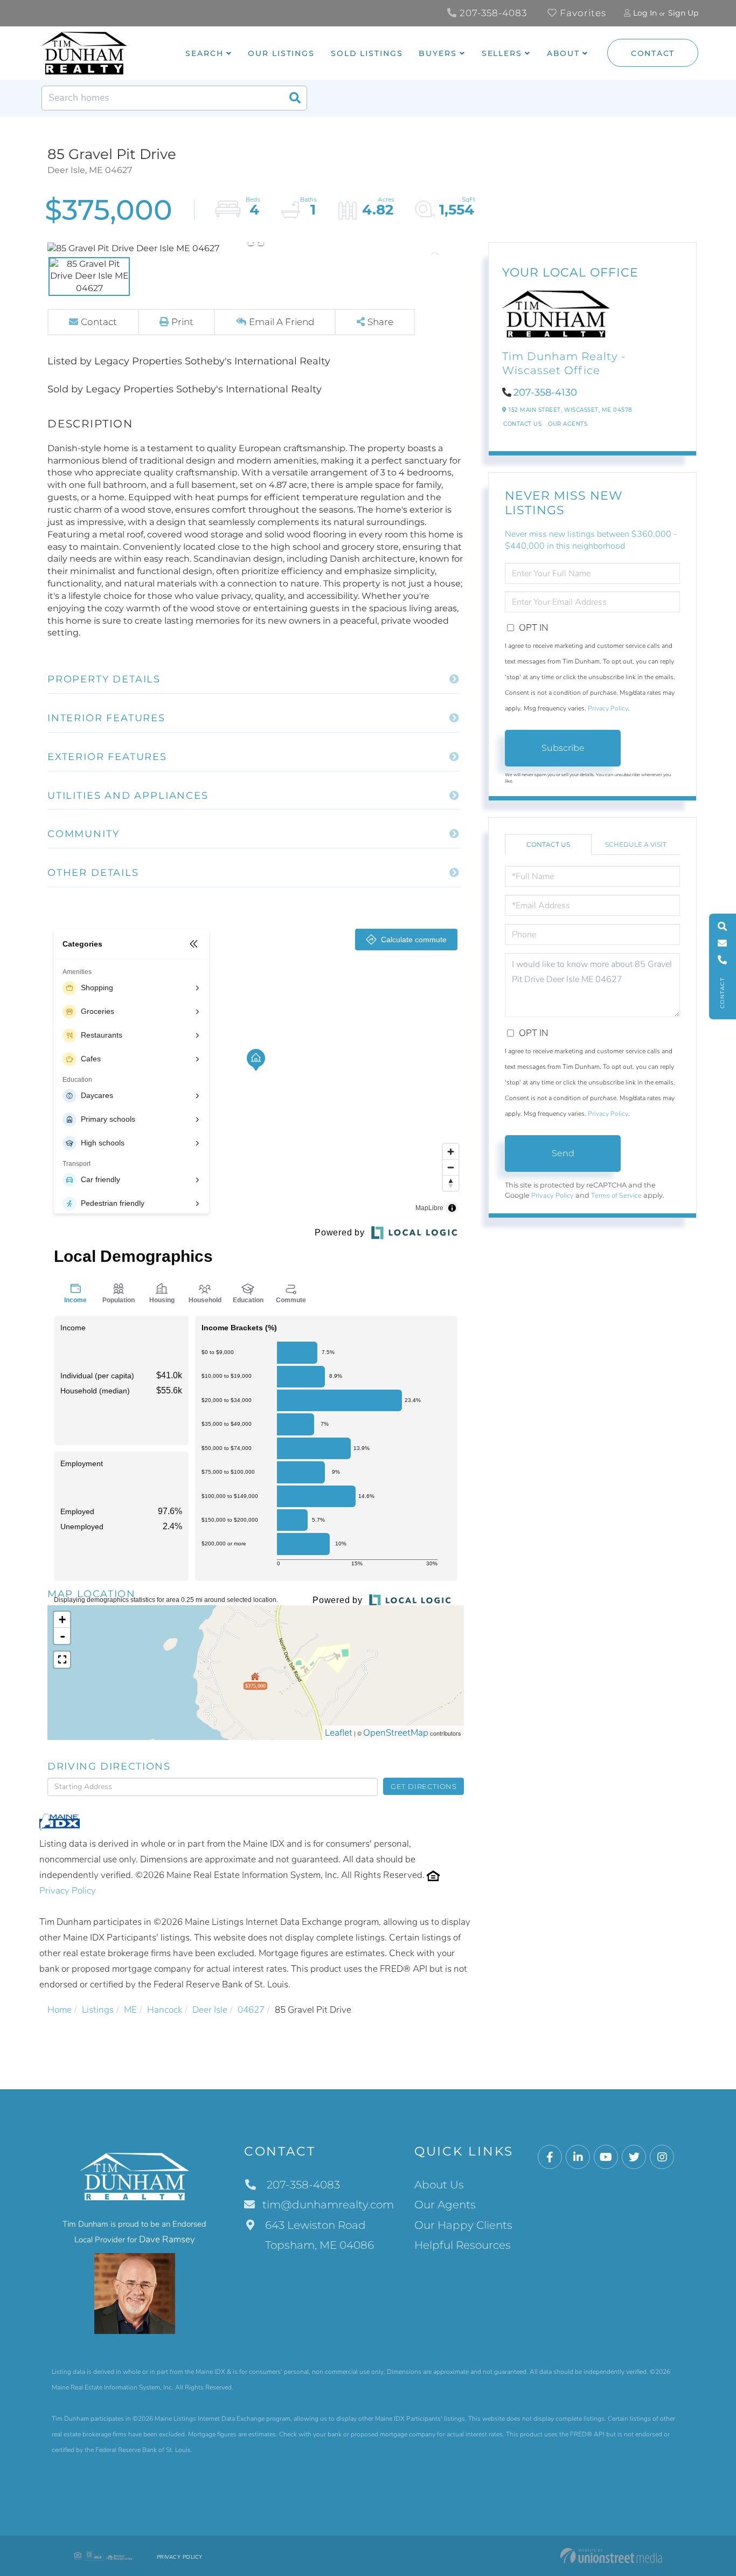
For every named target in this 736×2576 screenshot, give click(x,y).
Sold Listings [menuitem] (367, 53)
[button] (295, 98)
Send (563, 1153)
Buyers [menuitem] (438, 53)
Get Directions (424, 1786)
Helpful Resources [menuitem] (463, 2245)
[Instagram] (662, 2157)
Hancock (165, 2010)
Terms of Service (616, 1196)
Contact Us (522, 424)
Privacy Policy (68, 1891)
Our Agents (568, 424)
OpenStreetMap (396, 1733)
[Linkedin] (578, 2157)
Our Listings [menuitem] (281, 53)
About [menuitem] (563, 53)
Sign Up (683, 13)
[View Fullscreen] (62, 1660)
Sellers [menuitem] (502, 53)
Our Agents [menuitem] (445, 2205)
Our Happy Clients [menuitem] (463, 2225)
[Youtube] (606, 2157)
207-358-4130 (545, 392)
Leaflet (339, 1733)
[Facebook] (550, 2157)
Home (60, 2010)
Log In (645, 13)
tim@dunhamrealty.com (328, 2205)
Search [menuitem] (204, 53)
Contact (653, 53)
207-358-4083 (492, 13)
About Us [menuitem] (439, 2185)
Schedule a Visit (636, 844)
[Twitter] (634, 2157)
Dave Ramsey (167, 2239)
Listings (98, 2010)
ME (130, 2010)
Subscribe (563, 748)
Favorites (582, 13)
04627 (251, 2010)
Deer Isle (210, 2010)
